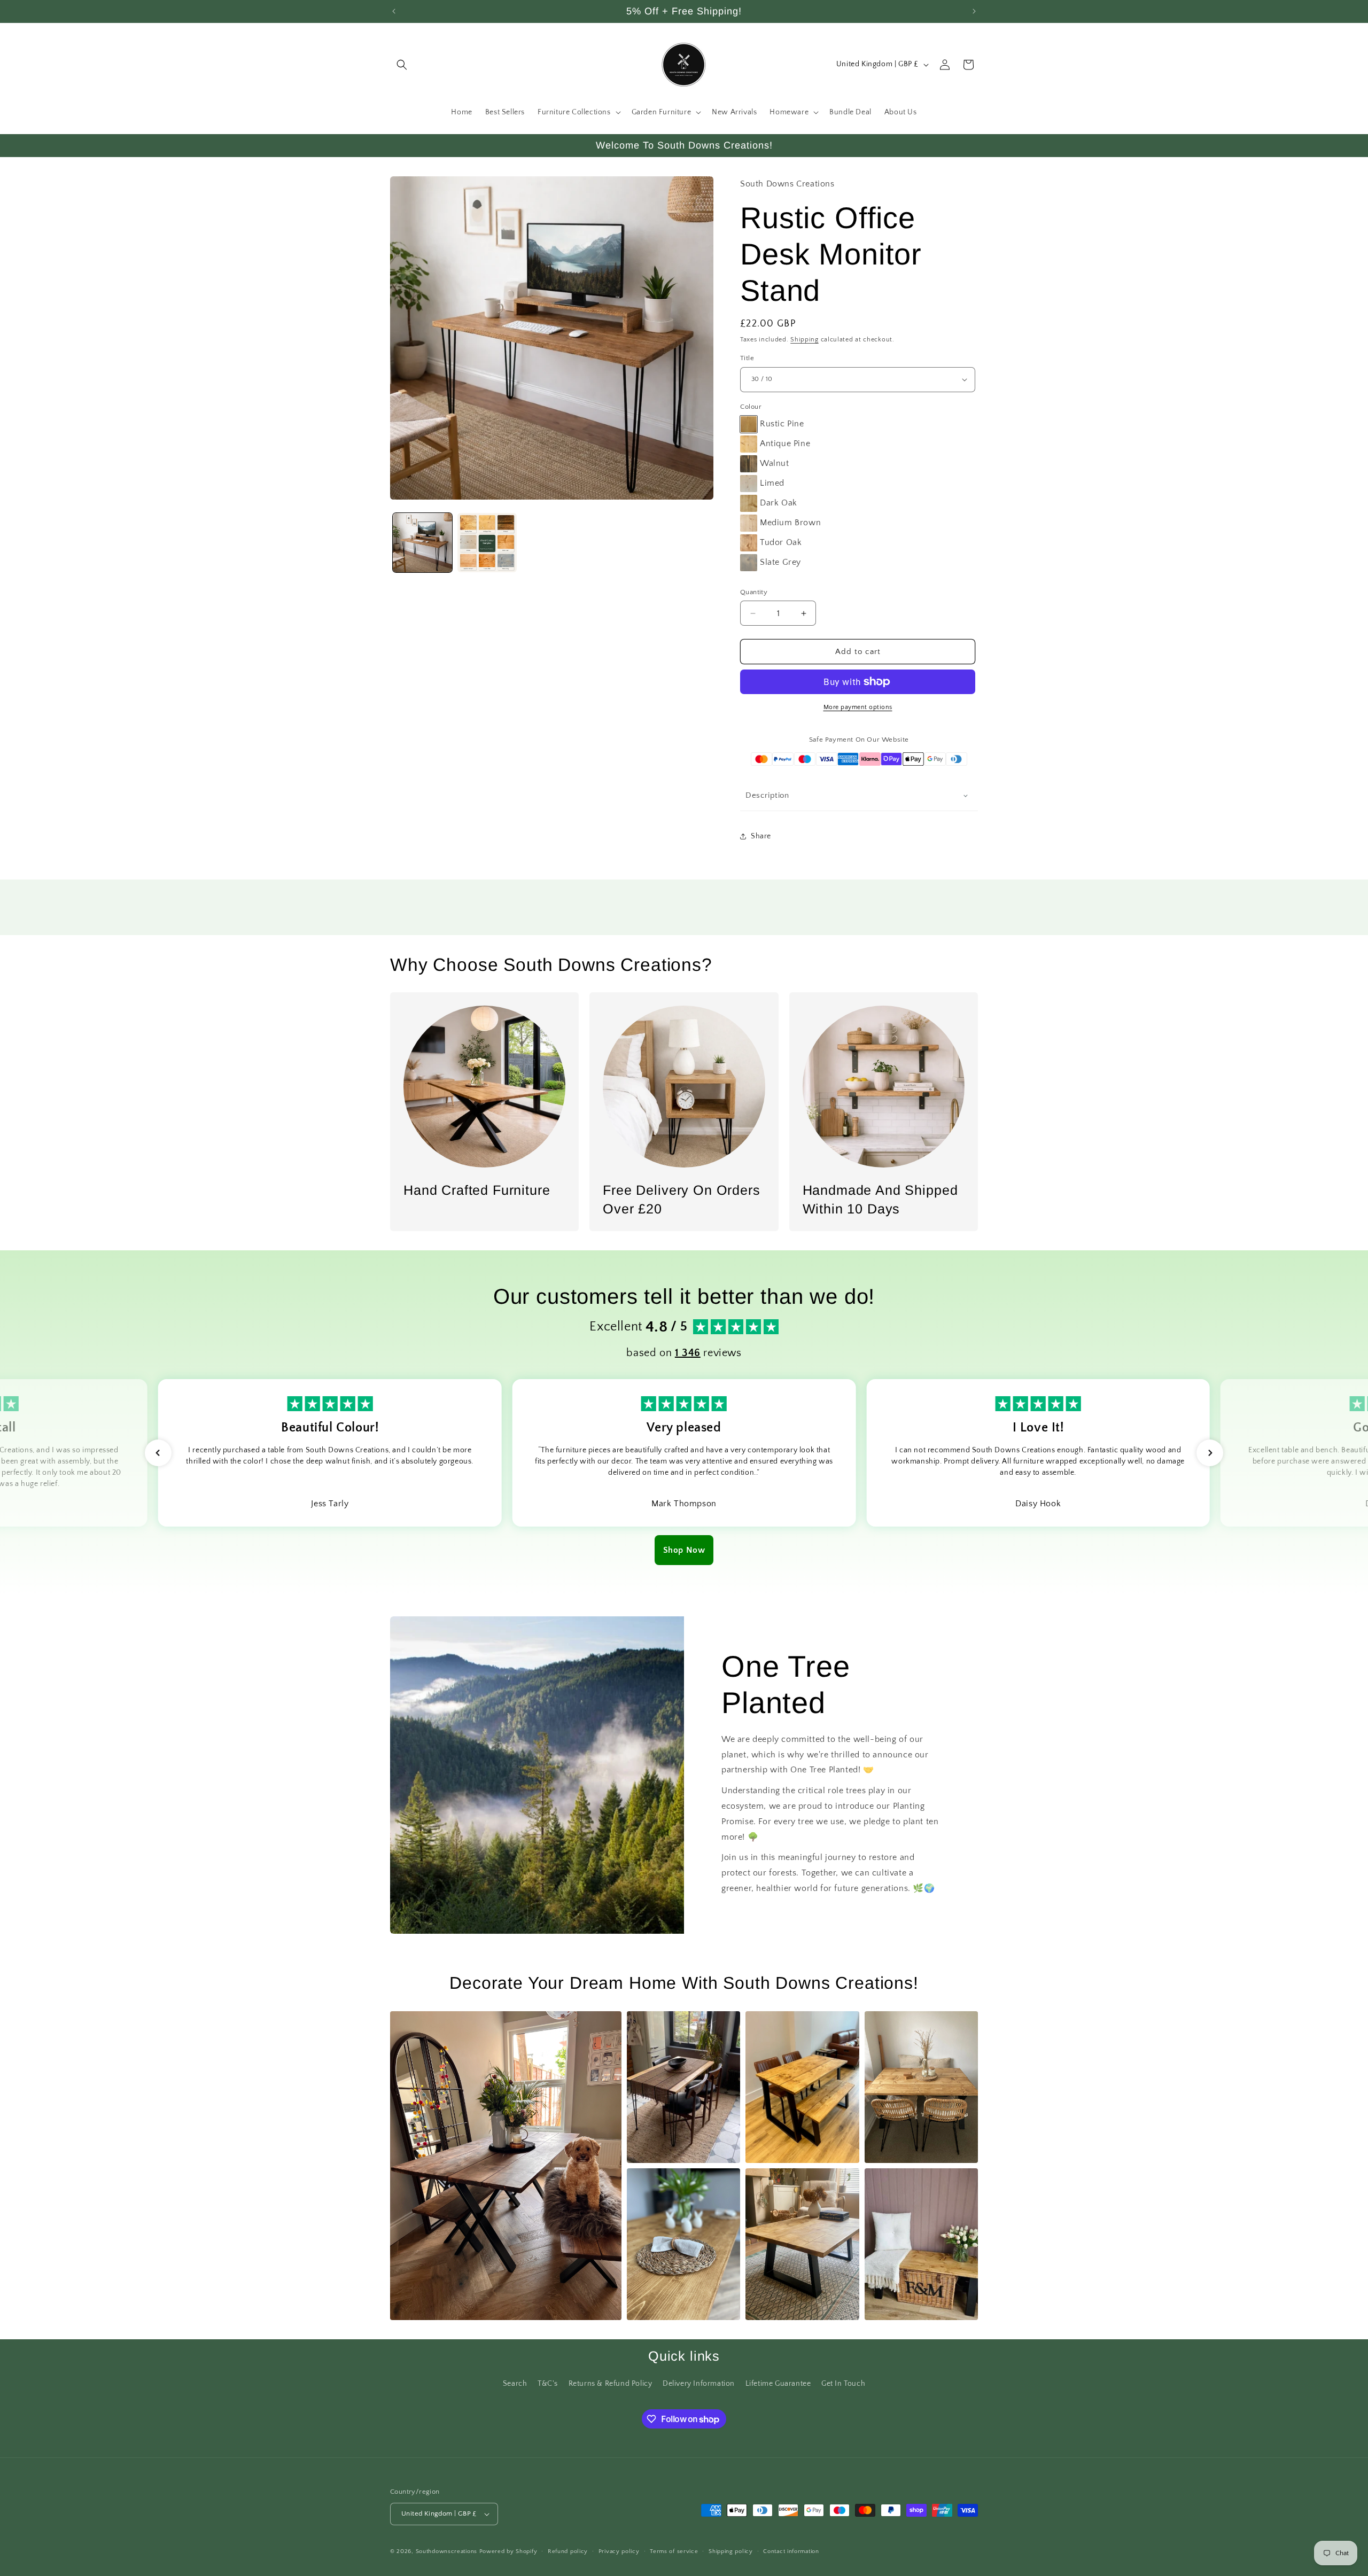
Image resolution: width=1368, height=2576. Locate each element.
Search (515, 2384)
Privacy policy (619, 2551)
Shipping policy (731, 2551)
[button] (402, 65)
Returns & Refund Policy (611, 2384)
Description (767, 795)
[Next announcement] (974, 11)
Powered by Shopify (508, 2551)
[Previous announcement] (394, 11)
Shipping (805, 340)
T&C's (548, 2384)
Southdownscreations (446, 2551)
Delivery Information (699, 2384)
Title (747, 358)
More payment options (858, 707)
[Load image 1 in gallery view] (422, 543)
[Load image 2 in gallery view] (487, 543)
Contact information (791, 2551)
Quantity (754, 592)
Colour (751, 407)
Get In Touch (843, 2384)
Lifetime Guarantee (778, 2384)
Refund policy (568, 2551)
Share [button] (761, 836)
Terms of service (674, 2551)
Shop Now (684, 1550)
